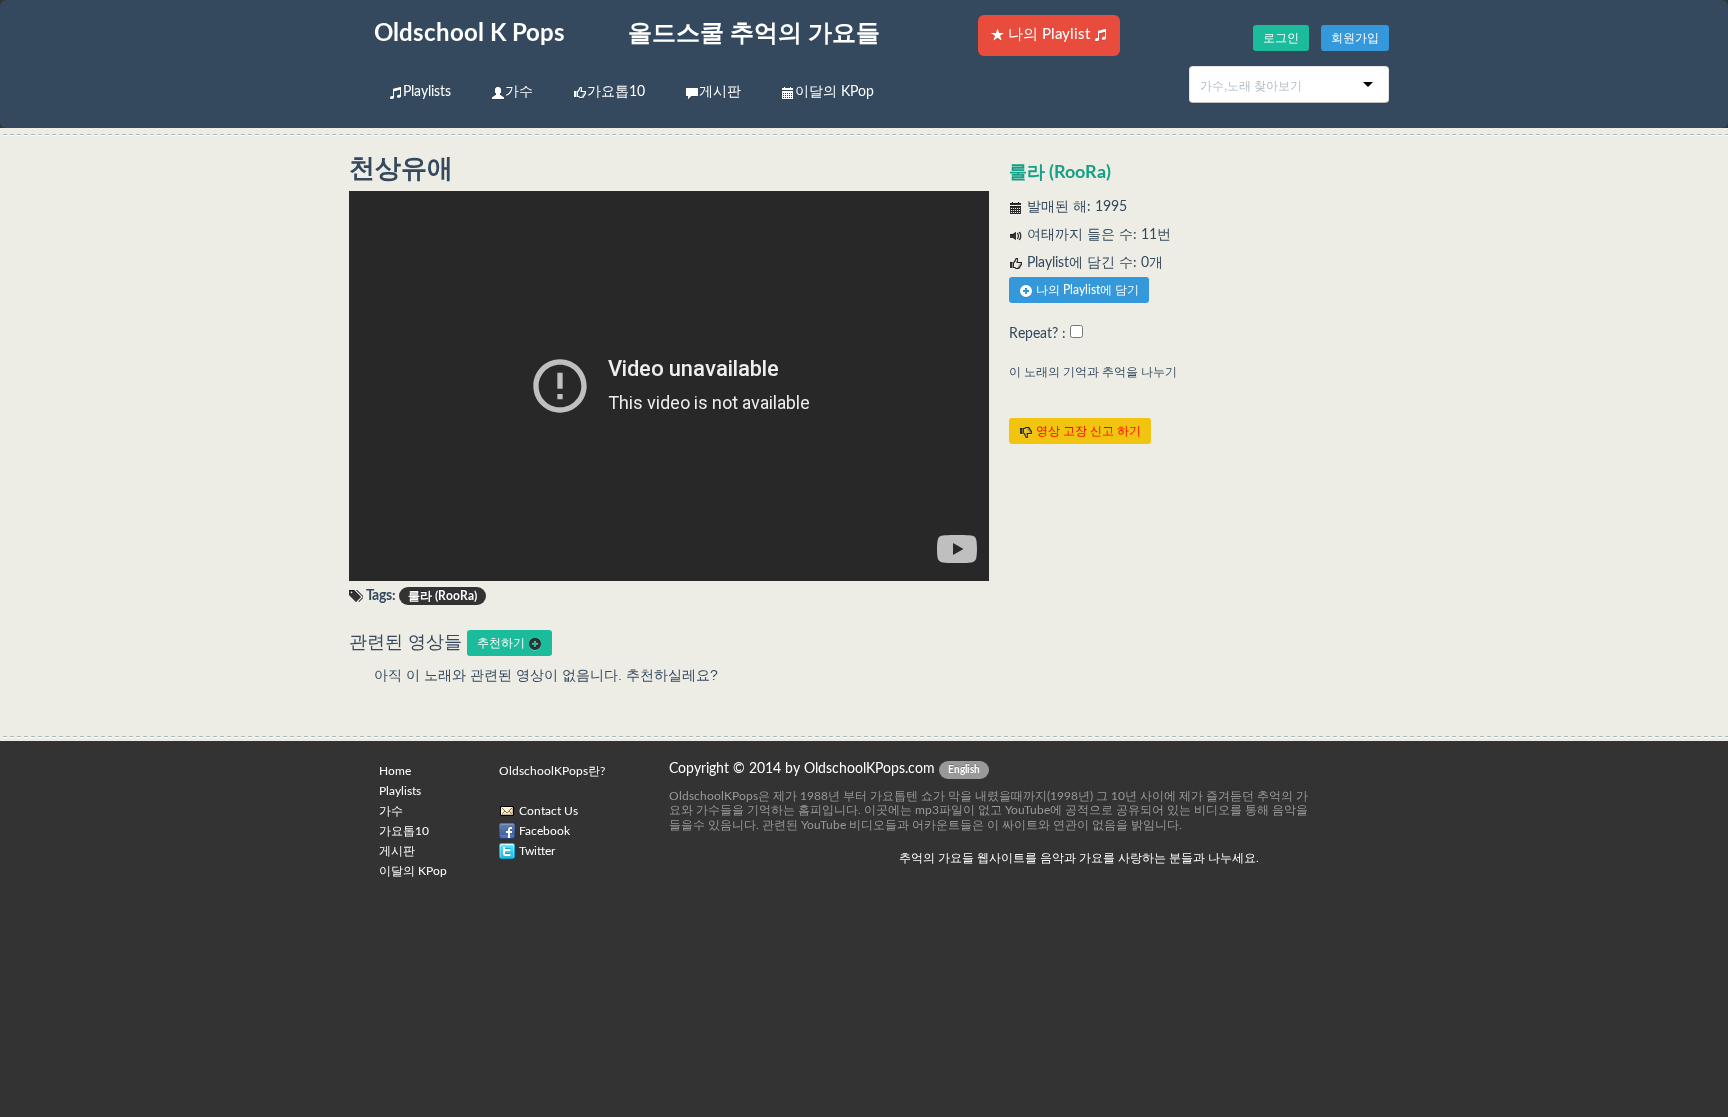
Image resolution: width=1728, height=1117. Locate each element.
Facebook (544, 831)
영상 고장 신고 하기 (1087, 431)
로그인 (1281, 38)
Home (395, 771)
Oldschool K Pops (469, 34)
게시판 (720, 92)
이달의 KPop (834, 92)
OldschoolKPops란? (552, 771)
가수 (519, 92)
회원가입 (1355, 38)
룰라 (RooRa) (1060, 173)
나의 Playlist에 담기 (1086, 290)
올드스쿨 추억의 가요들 (754, 34)
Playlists (427, 92)
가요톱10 (616, 92)
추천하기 (502, 643)
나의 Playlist (1049, 34)
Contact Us (548, 811)
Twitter (537, 851)
